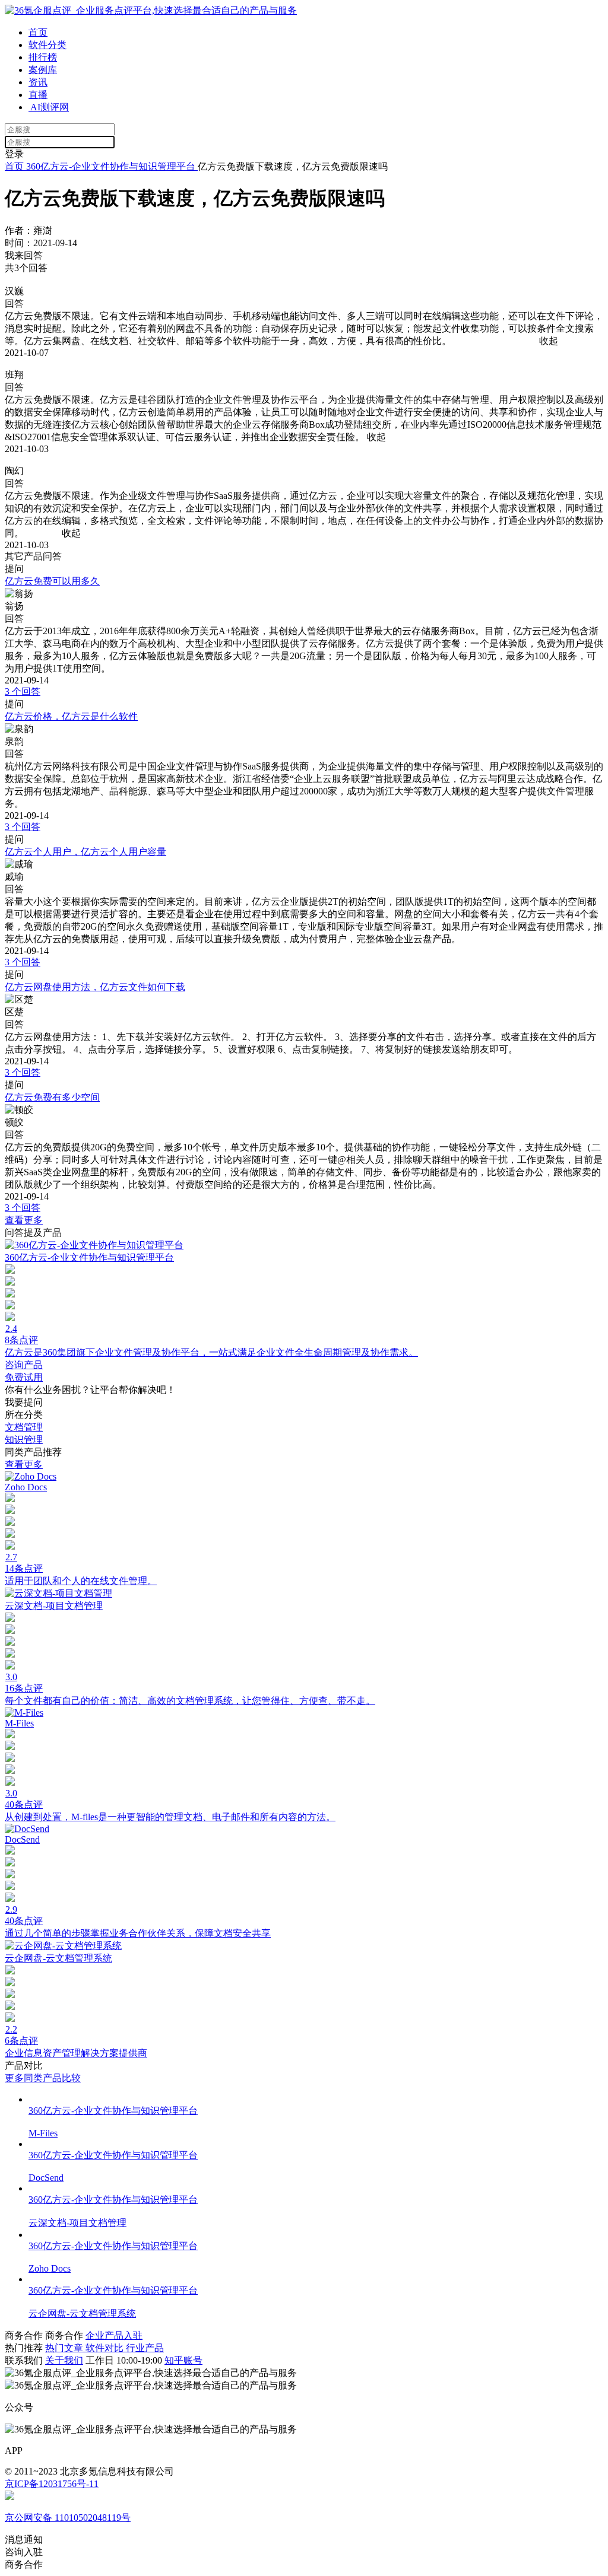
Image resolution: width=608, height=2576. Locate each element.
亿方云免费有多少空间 (52, 1097)
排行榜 (43, 57)
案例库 (43, 70)
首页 (38, 32)
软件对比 (106, 2348)
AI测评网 (49, 107)
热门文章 (65, 2348)
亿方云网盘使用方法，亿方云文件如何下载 (95, 987)
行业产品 (145, 2348)
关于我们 (64, 2360)
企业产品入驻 (114, 2335)
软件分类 (47, 45)
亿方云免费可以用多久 (52, 581)
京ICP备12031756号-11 (52, 2484)
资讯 (38, 82)
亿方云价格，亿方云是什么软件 (71, 716)
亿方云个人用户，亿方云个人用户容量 (85, 852)
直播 (38, 95)
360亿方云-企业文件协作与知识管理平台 (111, 166)
